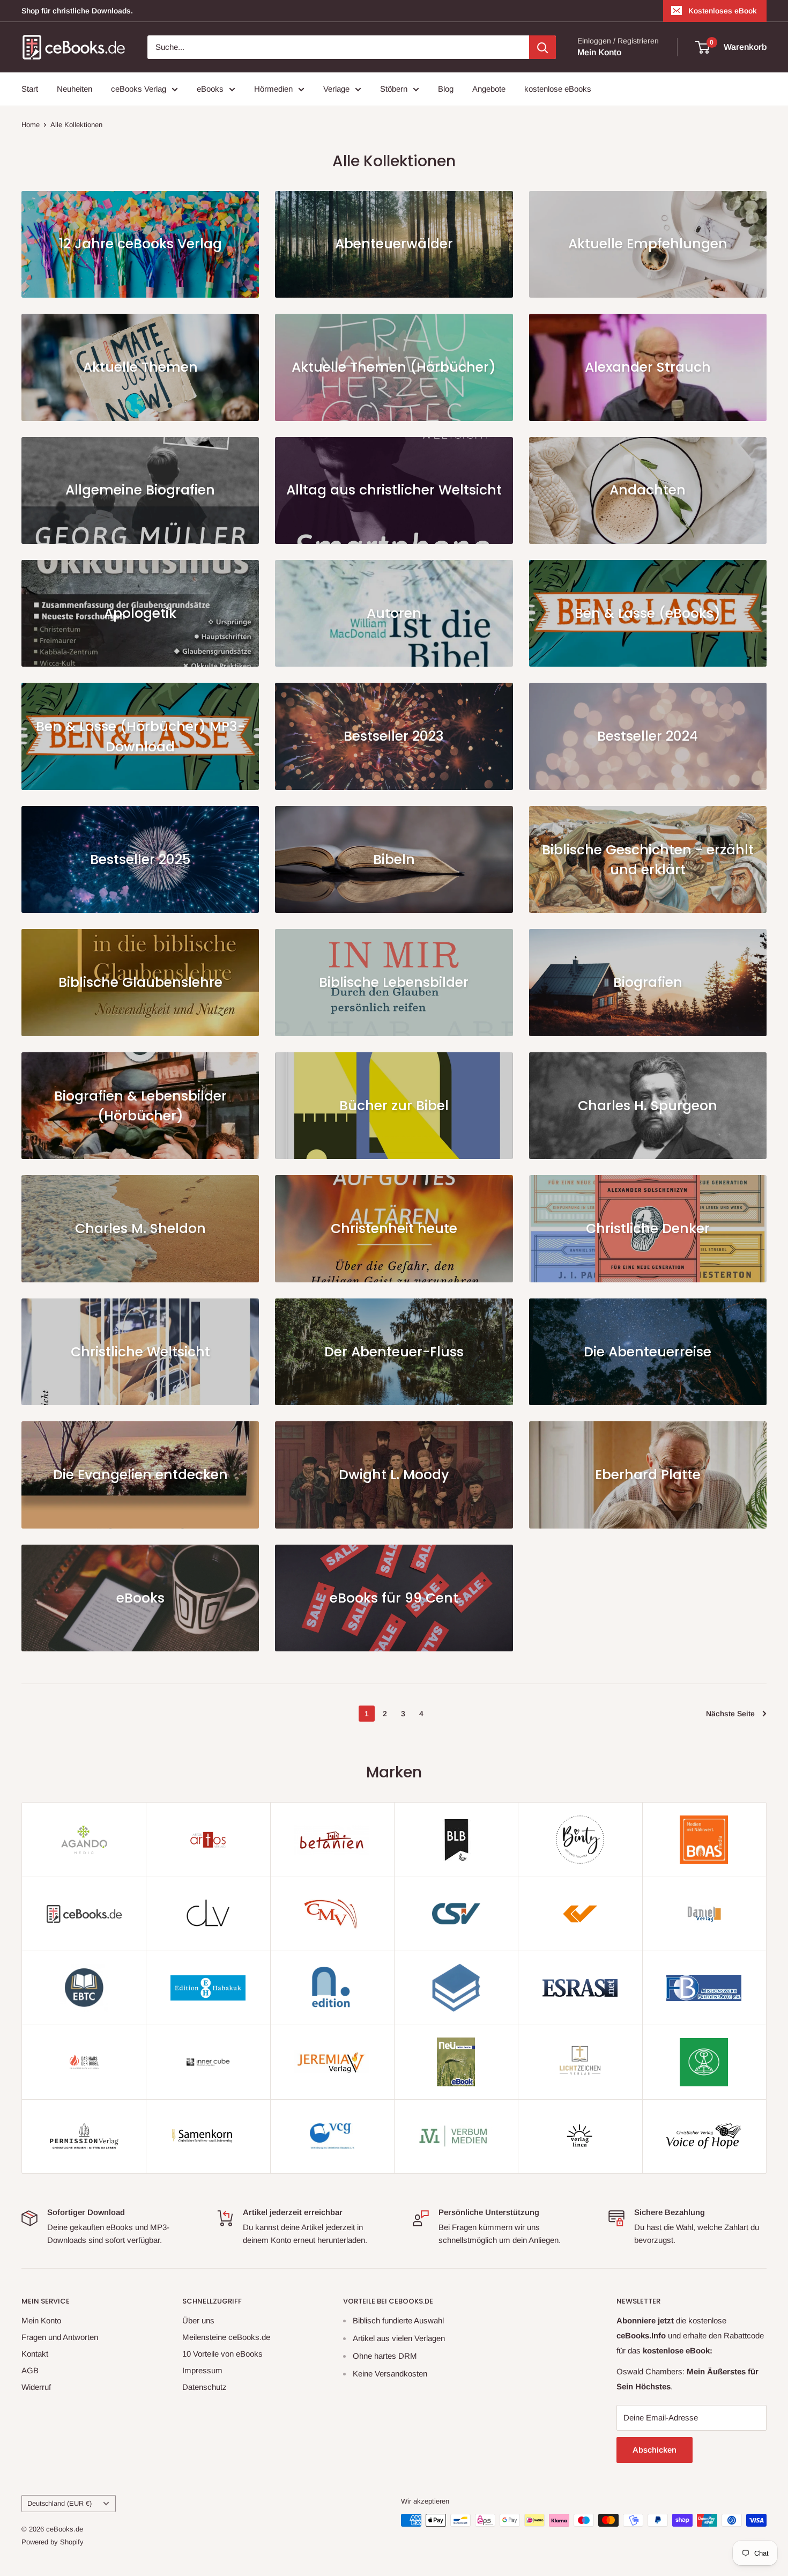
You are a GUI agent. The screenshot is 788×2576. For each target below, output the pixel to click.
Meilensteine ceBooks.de (226, 2337)
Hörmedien (273, 89)
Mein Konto (599, 52)
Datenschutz (205, 2387)
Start (30, 89)
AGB (30, 2370)
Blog (446, 89)
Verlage (336, 89)
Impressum (202, 2370)
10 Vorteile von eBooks (222, 2354)
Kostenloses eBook (723, 11)
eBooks (210, 89)
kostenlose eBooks (558, 89)
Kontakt (35, 2354)
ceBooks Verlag (139, 89)
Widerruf (36, 2387)
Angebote (489, 89)
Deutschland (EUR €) (60, 2503)
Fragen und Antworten (60, 2337)
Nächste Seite (730, 1714)
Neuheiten (75, 89)
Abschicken (655, 2450)
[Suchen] (542, 47)
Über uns (198, 2320)
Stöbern (394, 89)
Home (31, 125)
